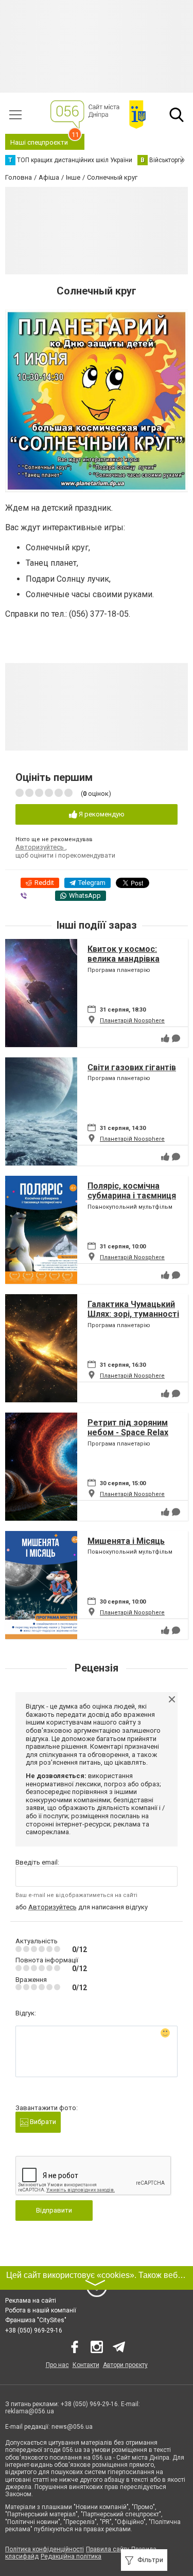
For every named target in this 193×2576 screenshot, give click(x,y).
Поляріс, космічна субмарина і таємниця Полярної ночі (132, 1196)
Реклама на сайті (31, 2301)
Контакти (86, 2365)
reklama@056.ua (30, 2411)
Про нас (57, 2365)
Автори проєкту (125, 2365)
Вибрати (42, 2122)
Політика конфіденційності (45, 2549)
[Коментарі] (176, 1038)
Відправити (54, 2210)
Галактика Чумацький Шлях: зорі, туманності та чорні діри (133, 1314)
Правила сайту (108, 2549)
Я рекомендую (101, 814)
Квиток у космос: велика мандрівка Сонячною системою (130, 959)
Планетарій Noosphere (132, 1021)
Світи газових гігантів (132, 1067)
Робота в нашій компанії (41, 2310)
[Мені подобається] (165, 1038)
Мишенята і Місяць (126, 1541)
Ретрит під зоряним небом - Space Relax (128, 1428)
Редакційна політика (71, 2556)
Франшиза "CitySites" (36, 2320)
